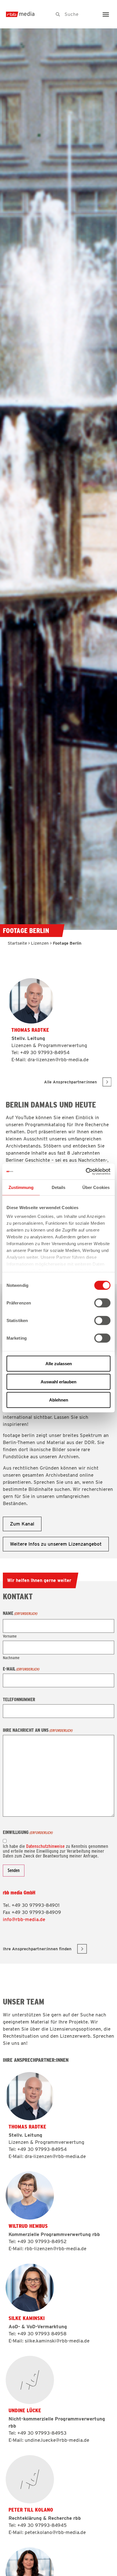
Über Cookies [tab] (96, 1187)
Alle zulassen (59, 1363)
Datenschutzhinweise (45, 1846)
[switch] (102, 1303)
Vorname (10, 1636)
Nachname (11, 1658)
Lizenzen (40, 943)
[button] (106, 14)
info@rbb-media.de (24, 1919)
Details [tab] (59, 1187)
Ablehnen (59, 1400)
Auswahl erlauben (58, 1381)
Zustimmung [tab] (21, 1187)
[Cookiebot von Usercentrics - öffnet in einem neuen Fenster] (86, 1172)
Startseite (17, 943)
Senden (14, 1870)
